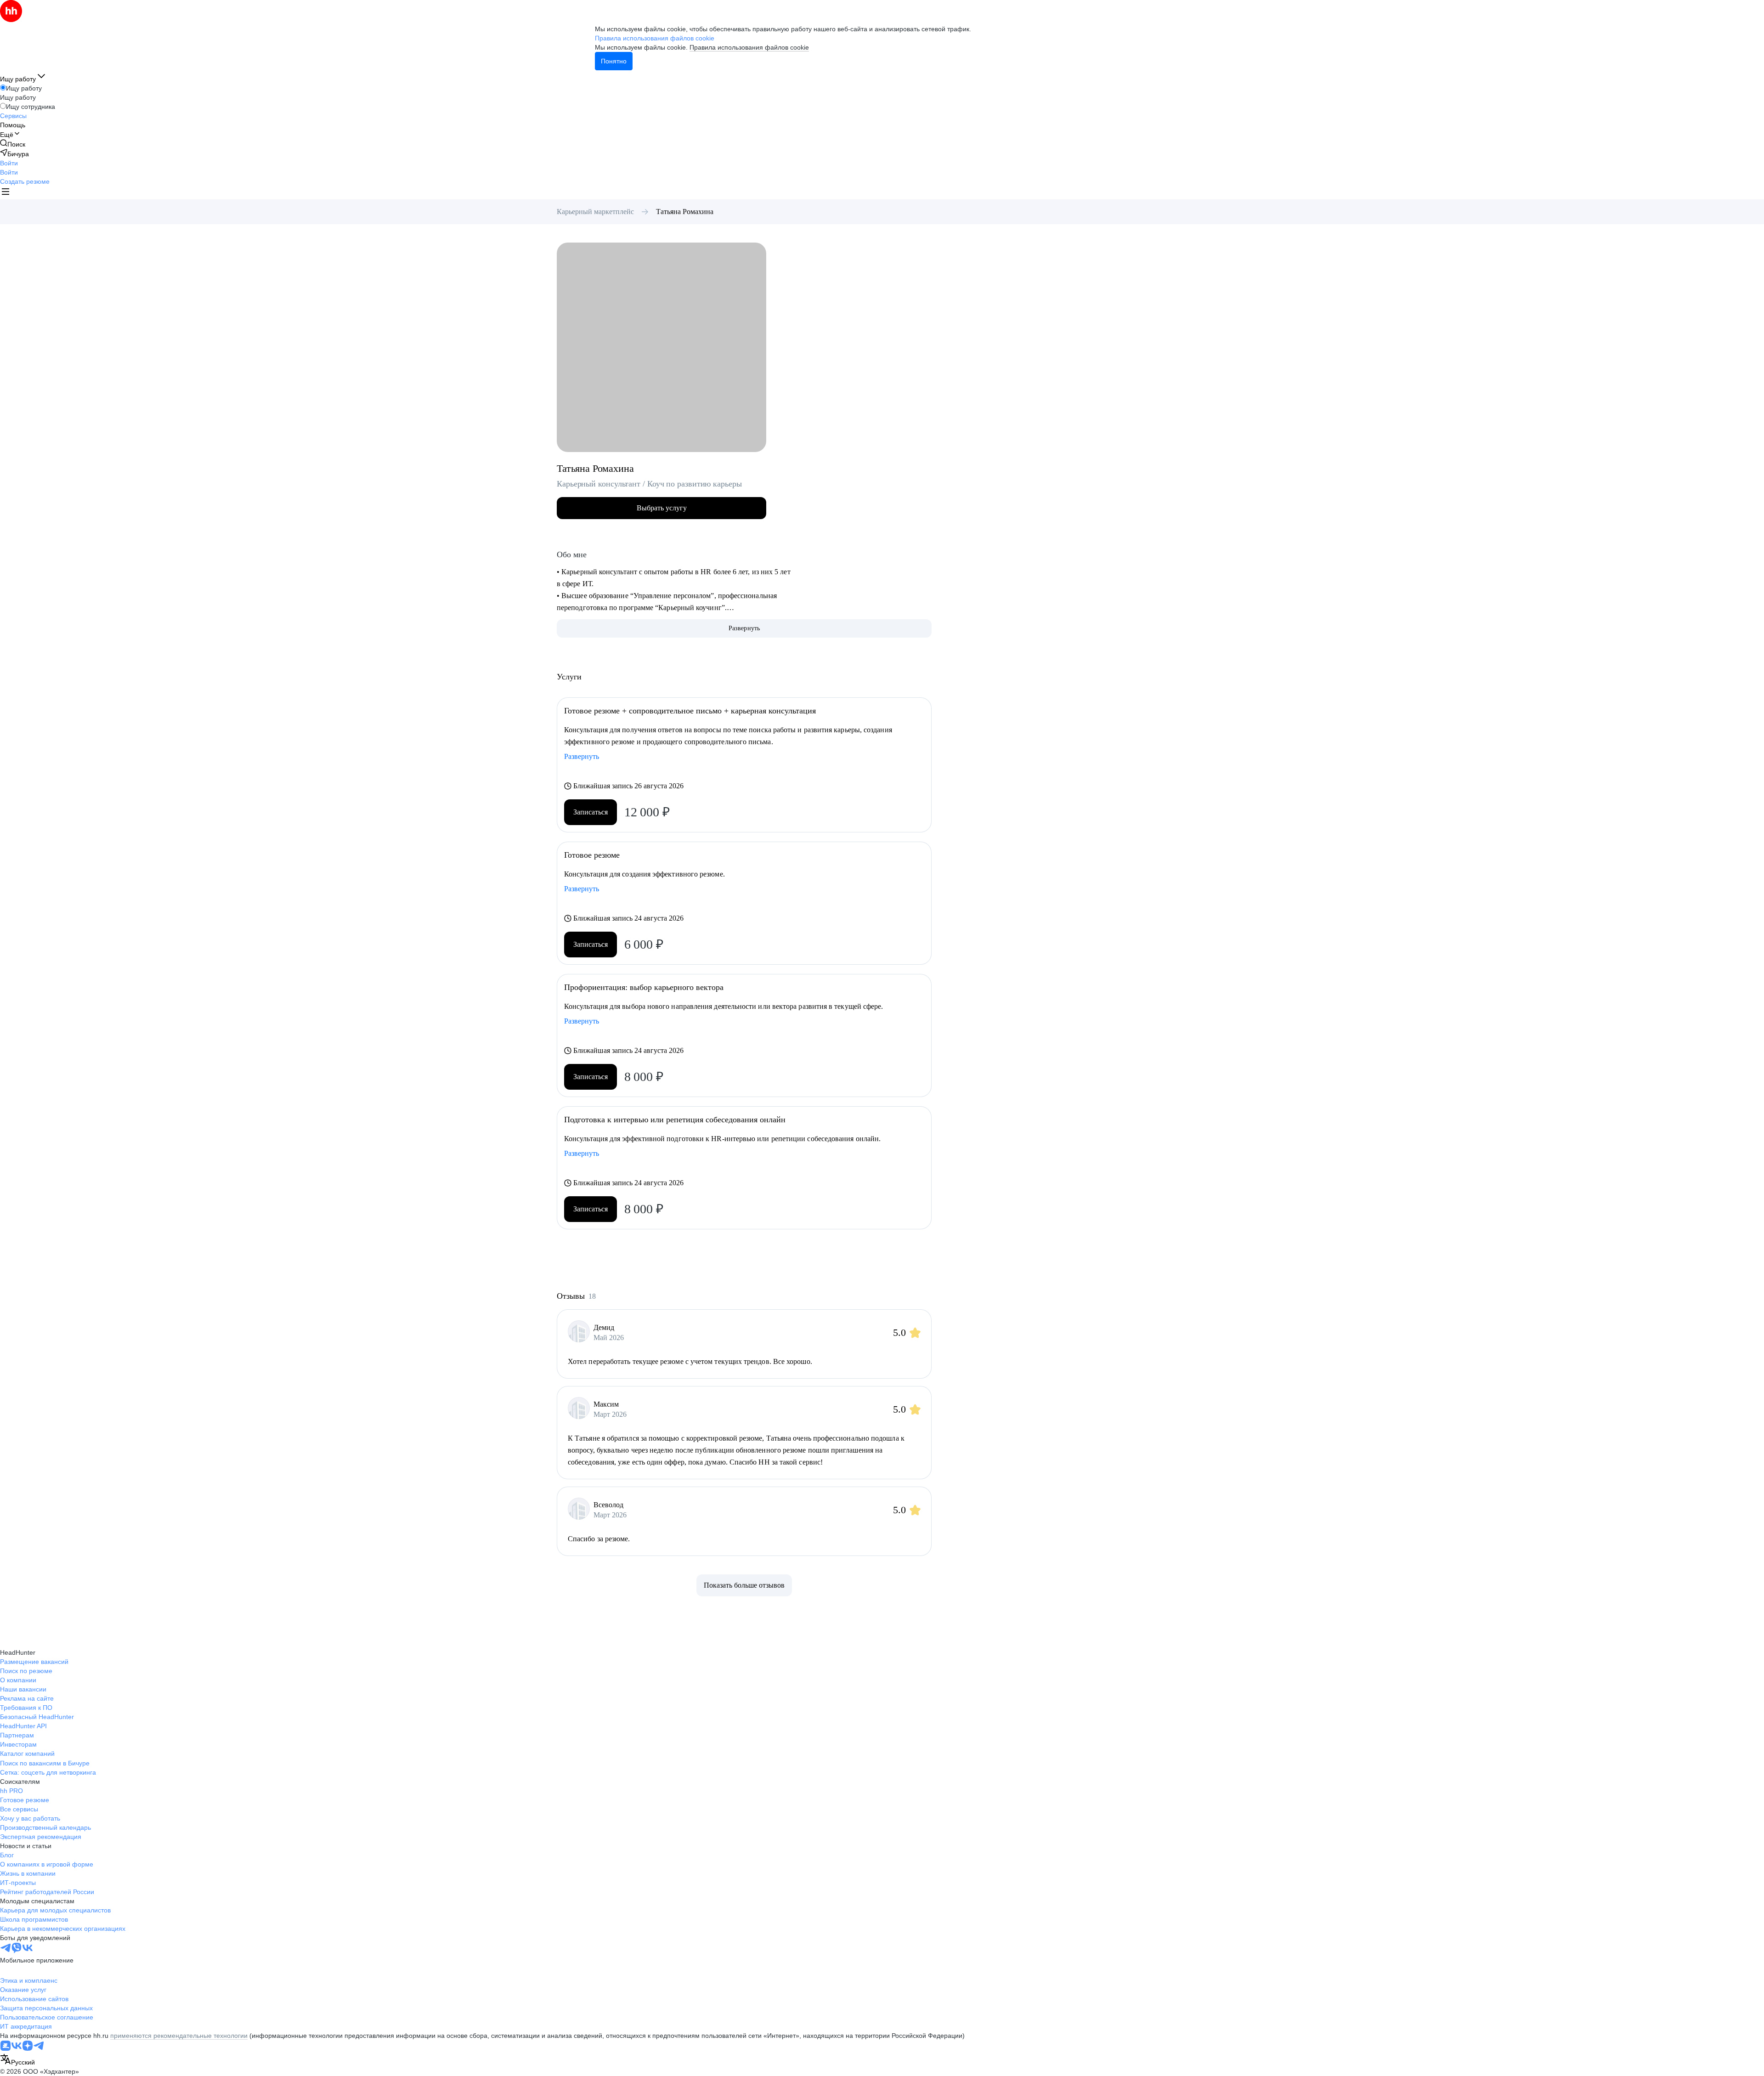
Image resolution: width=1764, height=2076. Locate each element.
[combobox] (17, 2060)
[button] (9, 163)
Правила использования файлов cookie (749, 47)
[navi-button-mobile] (6, 193)
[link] (13, 144)
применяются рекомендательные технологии (179, 2036)
